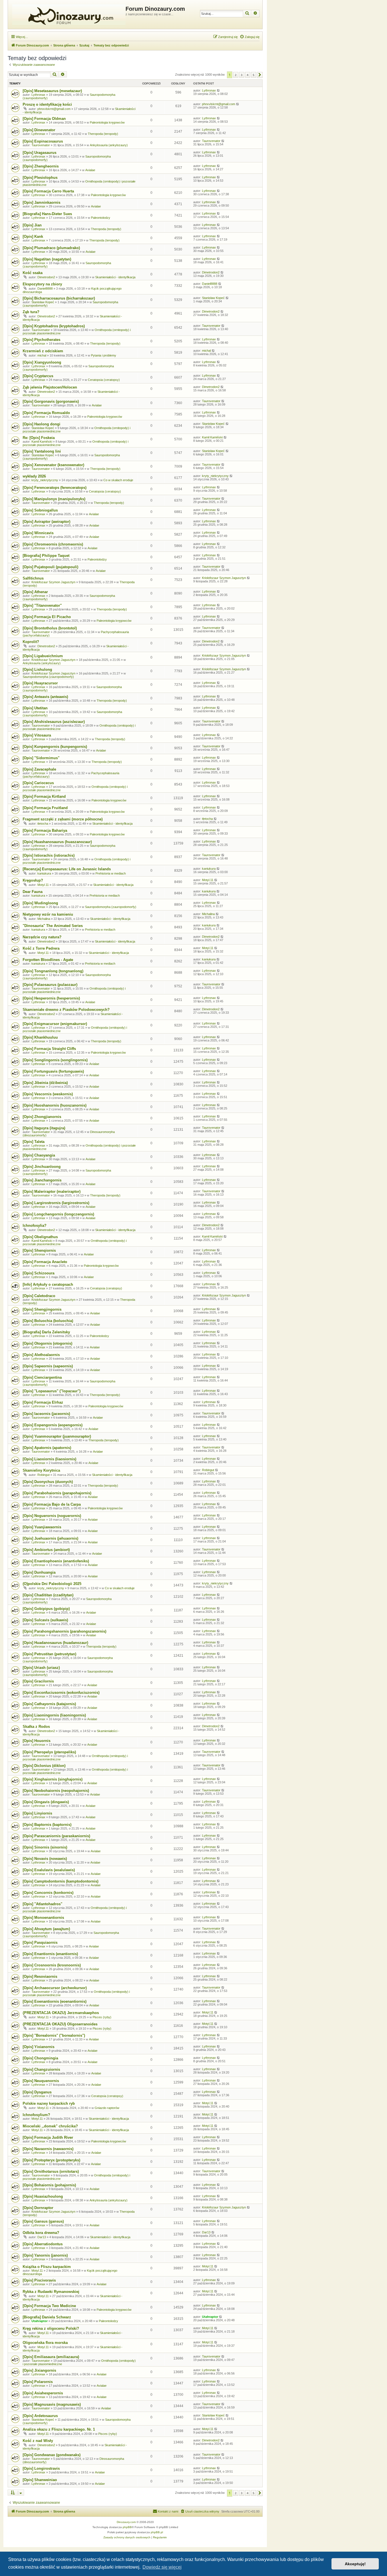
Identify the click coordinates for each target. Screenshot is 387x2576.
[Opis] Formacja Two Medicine (49, 2306)
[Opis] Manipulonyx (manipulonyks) (54, 499)
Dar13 (42, 2237)
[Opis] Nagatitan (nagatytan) (47, 259)
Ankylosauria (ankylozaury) (109, 145)
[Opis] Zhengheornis (41, 166)
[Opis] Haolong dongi (42, 424)
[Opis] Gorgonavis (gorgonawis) (51, 401)
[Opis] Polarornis (38, 2382)
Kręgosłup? (33, 880)
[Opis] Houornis (37, 1741)
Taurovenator (41, 145)
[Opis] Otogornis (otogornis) (47, 1343)
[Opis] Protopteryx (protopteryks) (51, 2160)
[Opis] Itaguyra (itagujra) (44, 1128)
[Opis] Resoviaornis (40, 1976)
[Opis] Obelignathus (40, 1237)
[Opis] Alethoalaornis (41, 1355)
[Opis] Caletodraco (39, 1296)
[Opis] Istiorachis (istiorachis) (49, 855)
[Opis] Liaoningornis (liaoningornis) (54, 1715)
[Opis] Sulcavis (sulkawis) (45, 1620)
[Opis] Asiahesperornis (43, 2393)
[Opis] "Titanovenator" (42, 605)
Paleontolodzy (101, 218)
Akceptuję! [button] (355, 2564)
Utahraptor (40, 2321)
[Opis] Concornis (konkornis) (48, 1893)
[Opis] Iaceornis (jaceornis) (46, 1414)
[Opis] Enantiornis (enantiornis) (50, 1954)
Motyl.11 (43, 885)
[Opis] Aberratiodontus (43, 2244)
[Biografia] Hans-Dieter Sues (47, 214)
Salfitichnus (33, 578)
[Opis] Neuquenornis (41, 2081)
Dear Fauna (33, 892)
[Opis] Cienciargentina (42, 1377)
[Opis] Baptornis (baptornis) (47, 1825)
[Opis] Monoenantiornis (43, 1918)
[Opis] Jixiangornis (39, 2370)
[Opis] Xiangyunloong (42, 362)
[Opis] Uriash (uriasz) (41, 1668)
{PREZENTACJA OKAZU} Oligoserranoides (60, 2024)
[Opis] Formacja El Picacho (47, 617)
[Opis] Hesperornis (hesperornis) (51, 998)
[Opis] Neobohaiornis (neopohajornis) (56, 1791)
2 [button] (236, 75)
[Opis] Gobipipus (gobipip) (46, 1609)
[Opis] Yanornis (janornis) (45, 2255)
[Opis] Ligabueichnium (43, 656)
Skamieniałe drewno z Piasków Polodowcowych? (66, 1010)
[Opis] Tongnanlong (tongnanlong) (53, 971)
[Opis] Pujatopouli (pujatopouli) (50, 567)
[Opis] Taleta (34, 1142)
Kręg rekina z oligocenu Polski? (51, 2328)
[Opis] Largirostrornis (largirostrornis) (56, 1203)
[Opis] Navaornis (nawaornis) (48, 2149)
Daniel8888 (45, 288)
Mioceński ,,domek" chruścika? (50, 2126)
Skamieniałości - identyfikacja (115, 277)
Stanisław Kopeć (43, 302)
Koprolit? (31, 642)
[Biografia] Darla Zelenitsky (46, 1332)
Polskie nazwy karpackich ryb (49, 2103)
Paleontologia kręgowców (107, 122)
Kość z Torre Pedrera (41, 948)
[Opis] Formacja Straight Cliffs (49, 1049)
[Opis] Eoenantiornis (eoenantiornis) (55, 2001)
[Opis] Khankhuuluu (40, 1037)
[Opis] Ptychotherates (42, 340)
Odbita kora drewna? (41, 2233)
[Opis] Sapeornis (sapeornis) (48, 1366)
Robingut (43, 1475)
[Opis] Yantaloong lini (42, 451)
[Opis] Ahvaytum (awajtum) (46, 1929)
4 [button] (248, 75)
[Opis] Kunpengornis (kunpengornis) (55, 747)
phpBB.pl (157, 2532)
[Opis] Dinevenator (39, 130)
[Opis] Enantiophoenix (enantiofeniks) (56, 1561)
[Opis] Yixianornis (39, 2047)
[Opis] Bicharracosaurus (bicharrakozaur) (59, 298)
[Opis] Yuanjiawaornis (42, 1527)
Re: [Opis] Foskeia (39, 438)
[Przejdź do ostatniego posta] (219, 90)
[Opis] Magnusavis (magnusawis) (52, 2404)
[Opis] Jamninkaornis (42, 202)
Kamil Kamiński (42, 442)
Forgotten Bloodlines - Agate (48, 960)
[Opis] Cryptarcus (38, 376)
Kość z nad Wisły (38, 2441)
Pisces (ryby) (102, 2017)
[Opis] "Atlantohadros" (42, 1904)
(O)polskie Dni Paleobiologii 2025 (52, 1584)
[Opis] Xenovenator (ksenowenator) (53, 465)
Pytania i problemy (104, 355)
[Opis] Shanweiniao (40, 2480)
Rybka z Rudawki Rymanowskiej (51, 2292)
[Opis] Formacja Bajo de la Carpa (52, 1504)
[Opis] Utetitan (35, 708)
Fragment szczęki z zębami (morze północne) (63, 819)
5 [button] (254, 75)
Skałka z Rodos (36, 1727)
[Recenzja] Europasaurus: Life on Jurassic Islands (67, 869)
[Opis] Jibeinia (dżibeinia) (45, 1083)
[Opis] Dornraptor (38, 2208)
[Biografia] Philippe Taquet (46, 556)
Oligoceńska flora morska (45, 2343)
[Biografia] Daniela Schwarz (47, 2317)
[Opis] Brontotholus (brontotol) (50, 628)
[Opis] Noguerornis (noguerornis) (52, 1516)
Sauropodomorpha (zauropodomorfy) (48, 677)
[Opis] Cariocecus (38, 783)
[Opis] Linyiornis (37, 1813)
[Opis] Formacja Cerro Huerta (48, 191)
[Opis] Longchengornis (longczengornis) (58, 1214)
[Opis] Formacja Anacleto (45, 1262)
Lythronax (38, 95)
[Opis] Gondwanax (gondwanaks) (52, 2455)
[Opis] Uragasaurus (40, 153)
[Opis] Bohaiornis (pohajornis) (49, 2185)
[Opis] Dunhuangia (39, 1572)
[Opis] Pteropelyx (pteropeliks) (49, 1752)
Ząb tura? (31, 312)
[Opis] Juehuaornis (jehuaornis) (50, 1538)
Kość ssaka (33, 273)
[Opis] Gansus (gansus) (43, 2221)
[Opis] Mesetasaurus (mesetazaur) (52, 91)
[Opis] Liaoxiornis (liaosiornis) (49, 1459)
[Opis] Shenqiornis (39, 1250)
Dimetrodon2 (46, 277)
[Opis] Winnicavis (38, 533)
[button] (260, 75)
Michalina (44, 919)
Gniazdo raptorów (107, 2108)
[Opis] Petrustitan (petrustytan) (49, 1654)
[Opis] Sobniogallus (40, 510)
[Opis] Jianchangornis (42, 1180)
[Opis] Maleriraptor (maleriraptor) (52, 1192)
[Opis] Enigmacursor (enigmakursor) (55, 1024)
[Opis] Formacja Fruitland (45, 808)
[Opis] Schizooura (39, 1273)
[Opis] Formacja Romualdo (46, 413)
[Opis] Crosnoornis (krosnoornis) (52, 1965)
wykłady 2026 (34, 476)
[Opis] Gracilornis (38, 1681)
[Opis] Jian (32, 225)
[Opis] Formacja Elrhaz (43, 1402)
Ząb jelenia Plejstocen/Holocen (50, 387)
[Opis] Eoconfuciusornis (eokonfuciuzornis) (61, 1693)
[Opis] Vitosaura (37, 735)
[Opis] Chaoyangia (39, 1155)
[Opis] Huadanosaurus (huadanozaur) (55, 1643)
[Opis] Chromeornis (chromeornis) (53, 544)
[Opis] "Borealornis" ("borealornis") (54, 2035)
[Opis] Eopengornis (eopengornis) (53, 1425)
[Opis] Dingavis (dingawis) (46, 1802)
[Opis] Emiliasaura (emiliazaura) (51, 2357)
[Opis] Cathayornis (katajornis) (49, 1704)
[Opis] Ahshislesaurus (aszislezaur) (54, 722)
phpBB (127, 2527)
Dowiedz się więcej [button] (162, 2567)
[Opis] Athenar (35, 592)
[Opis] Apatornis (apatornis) (47, 1448)
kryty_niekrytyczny (45, 480)
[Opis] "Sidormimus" (41, 758)
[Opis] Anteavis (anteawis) (45, 697)
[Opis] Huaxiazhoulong (43, 2196)
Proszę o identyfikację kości (47, 104)
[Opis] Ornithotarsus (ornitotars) (51, 2171)
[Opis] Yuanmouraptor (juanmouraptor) (57, 1436)
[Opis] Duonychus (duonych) (48, 1482)
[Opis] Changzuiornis (41, 2069)
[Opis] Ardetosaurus (40, 2416)
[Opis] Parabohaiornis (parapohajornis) (57, 1493)
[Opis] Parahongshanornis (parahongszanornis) (64, 1631)
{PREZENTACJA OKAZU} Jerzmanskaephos (61, 2013)
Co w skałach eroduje (118, 480)
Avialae (90, 170)
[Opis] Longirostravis (41, 2468)
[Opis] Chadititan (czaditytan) (48, 1595)
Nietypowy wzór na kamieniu (48, 914)
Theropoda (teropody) (103, 134)
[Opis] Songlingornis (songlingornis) (55, 1060)
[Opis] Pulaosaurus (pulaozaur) (50, 985)
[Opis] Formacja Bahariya (45, 830)
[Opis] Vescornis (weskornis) (48, 1094)
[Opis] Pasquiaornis (40, 1942)
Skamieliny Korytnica (41, 1470)
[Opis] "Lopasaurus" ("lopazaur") (52, 1391)
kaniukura (44, 873)
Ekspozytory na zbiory (42, 284)
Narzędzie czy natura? (42, 937)
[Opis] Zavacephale (39, 769)
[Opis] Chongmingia (40, 2058)
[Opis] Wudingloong (40, 903)
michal (42, 355)
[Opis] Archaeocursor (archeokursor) (55, 1988)
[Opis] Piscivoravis (39, 2280)
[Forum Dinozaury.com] (67, 14)
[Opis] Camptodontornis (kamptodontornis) (60, 1881)
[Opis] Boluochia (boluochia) (48, 1321)
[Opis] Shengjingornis (42, 1309)
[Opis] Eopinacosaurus (43, 141)
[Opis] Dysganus (37, 2092)
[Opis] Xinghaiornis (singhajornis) (53, 1779)
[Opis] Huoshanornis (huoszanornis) (55, 1105)
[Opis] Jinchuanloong (42, 1167)
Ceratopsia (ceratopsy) (104, 380)
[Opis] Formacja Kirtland (44, 796)
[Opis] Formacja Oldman (44, 119)
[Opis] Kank (33, 236)
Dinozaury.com (126, 2522)
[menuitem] (250, 37)
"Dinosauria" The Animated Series (53, 926)
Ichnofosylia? (35, 1226)
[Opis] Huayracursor (40, 683)
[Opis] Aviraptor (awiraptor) (46, 522)
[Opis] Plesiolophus (40, 178)
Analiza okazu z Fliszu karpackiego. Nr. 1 (59, 2429)
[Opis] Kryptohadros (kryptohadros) (54, 326)
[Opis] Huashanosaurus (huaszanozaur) (57, 842)
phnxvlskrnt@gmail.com (54, 109)
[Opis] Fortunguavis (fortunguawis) (53, 1071)
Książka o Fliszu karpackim (47, 2267)
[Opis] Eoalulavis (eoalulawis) (49, 1870)
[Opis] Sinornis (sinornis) (45, 1847)
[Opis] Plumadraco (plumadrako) (51, 248)
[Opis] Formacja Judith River (48, 2137)
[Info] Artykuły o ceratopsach (48, 1284)
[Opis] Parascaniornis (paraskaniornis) (56, 1836)
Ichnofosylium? (36, 2115)
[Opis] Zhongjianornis (42, 1117)
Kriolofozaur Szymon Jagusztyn (53, 582)
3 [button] (242, 75)
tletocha (43, 824)
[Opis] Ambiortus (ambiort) (46, 1550)
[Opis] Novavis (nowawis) (45, 1859)
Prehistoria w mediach (111, 873)
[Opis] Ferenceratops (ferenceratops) (55, 488)
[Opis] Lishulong (37, 670)
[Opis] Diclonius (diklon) (44, 1766)
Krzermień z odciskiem (43, 351)
